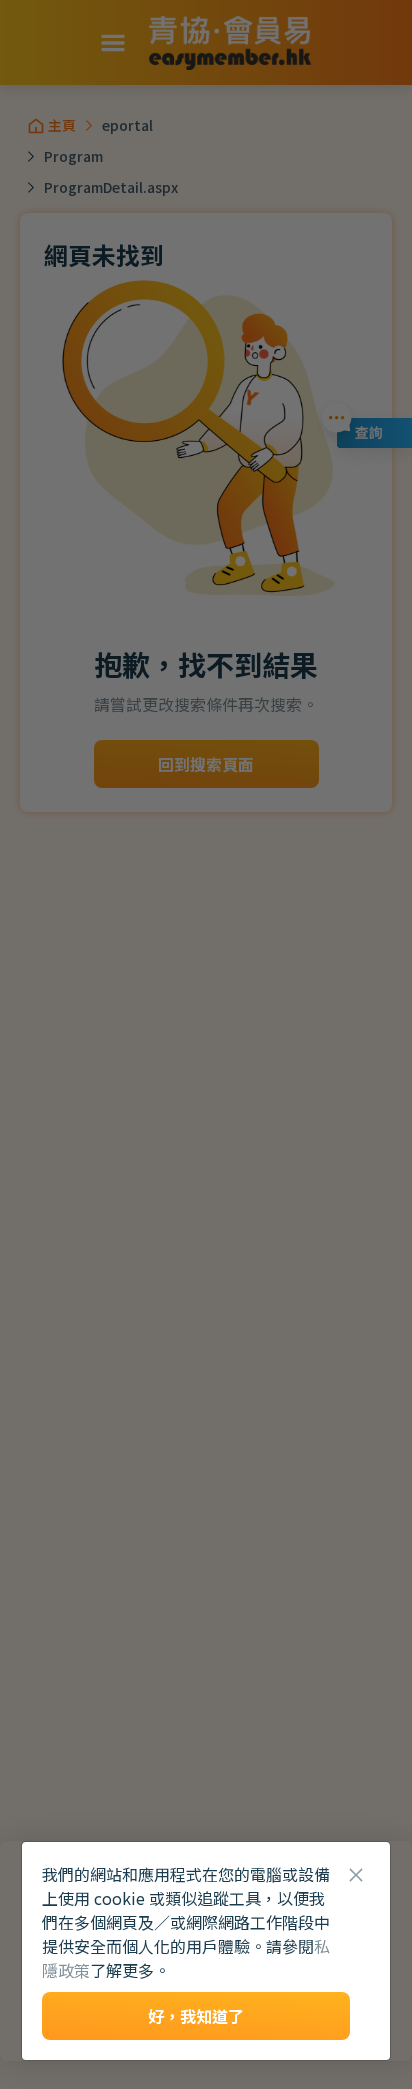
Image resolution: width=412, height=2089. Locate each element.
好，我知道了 (196, 2016)
